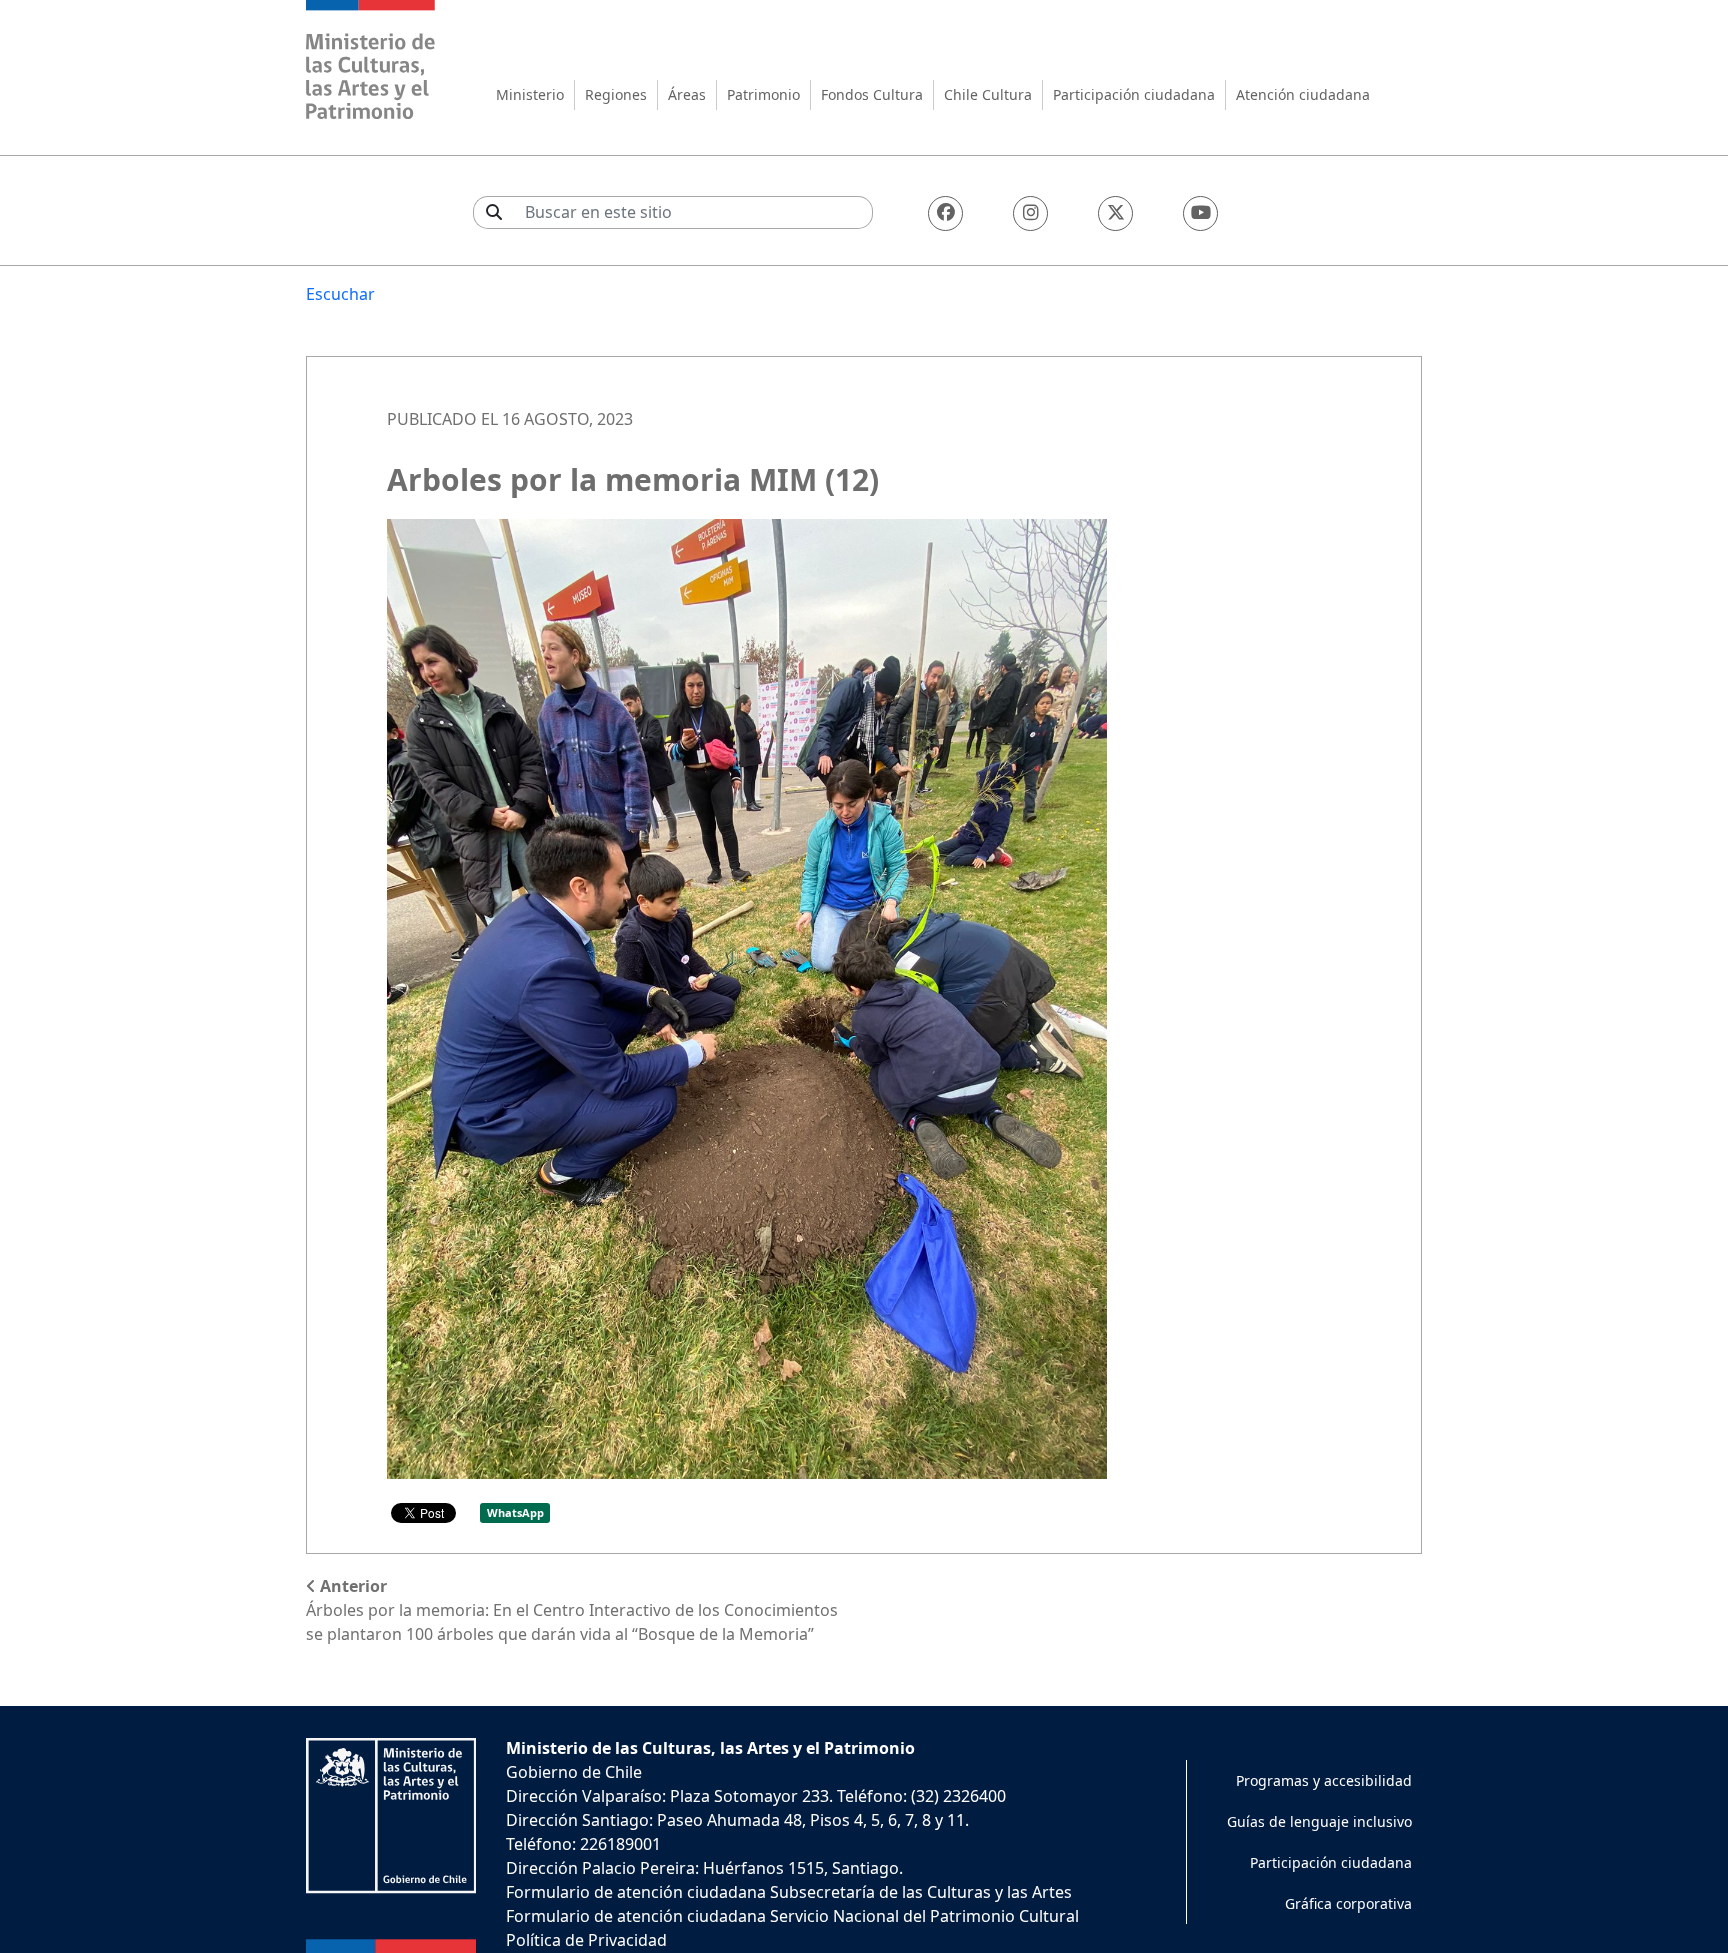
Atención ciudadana (1303, 94)
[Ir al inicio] (371, 62)
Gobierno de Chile (574, 1772)
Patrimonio (763, 94)
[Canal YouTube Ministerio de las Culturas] (1200, 213)
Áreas (687, 94)
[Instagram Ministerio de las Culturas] (1030, 213)
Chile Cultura (988, 94)
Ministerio (530, 94)
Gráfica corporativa (1348, 1903)
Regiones (616, 94)
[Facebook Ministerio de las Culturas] (945, 213)
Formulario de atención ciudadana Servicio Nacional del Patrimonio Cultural (792, 1916)
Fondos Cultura (872, 94)
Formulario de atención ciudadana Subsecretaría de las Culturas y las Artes (789, 1892)
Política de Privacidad (586, 1940)
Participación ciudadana (1134, 94)
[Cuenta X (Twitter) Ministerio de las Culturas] (1115, 213)
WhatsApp (515, 1512)
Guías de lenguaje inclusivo (1319, 1821)
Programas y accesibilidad (1324, 1780)
